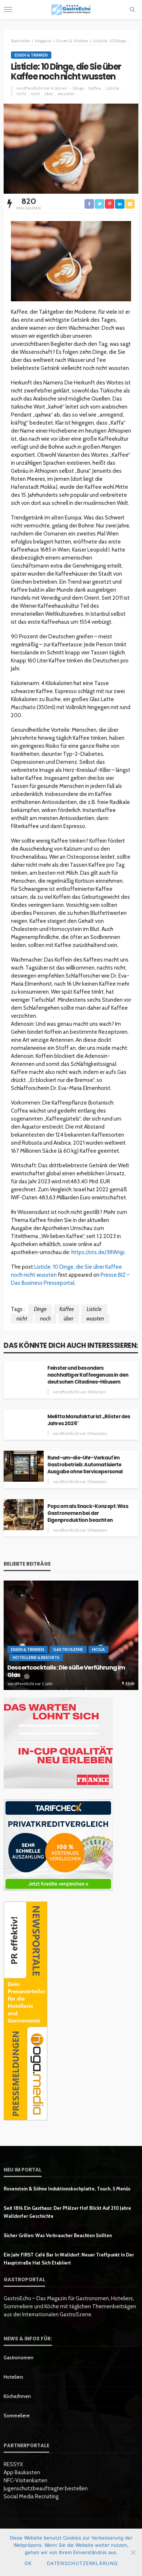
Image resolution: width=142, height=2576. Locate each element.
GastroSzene (68, 1649)
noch (35, 94)
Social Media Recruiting (31, 2496)
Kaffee (95, 88)
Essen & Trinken (31, 55)
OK (28, 2563)
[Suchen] (132, 9)
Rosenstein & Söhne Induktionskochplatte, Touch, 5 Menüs (67, 2189)
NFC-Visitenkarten (25, 2480)
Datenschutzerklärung (82, 2563)
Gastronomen (19, 2358)
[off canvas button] (8, 9)
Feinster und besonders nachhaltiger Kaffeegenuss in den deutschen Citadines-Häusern (88, 1375)
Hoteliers (13, 2377)
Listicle (113, 88)
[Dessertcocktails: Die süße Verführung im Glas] (71, 1635)
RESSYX (13, 2464)
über (49, 94)
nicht (21, 94)
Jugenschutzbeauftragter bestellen (46, 2488)
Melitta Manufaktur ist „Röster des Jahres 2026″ (89, 1420)
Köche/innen (17, 2396)
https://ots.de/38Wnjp (98, 1252)
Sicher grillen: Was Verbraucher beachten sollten (58, 2235)
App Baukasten (22, 2472)
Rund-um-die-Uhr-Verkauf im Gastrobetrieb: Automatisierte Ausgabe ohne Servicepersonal (85, 1465)
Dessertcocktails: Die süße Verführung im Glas (66, 1672)
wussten (66, 94)
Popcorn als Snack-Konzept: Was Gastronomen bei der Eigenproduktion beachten (88, 1513)
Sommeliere (17, 2416)
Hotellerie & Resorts (36, 1657)
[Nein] (133, 2552)
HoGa (98, 1649)
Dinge (78, 88)
